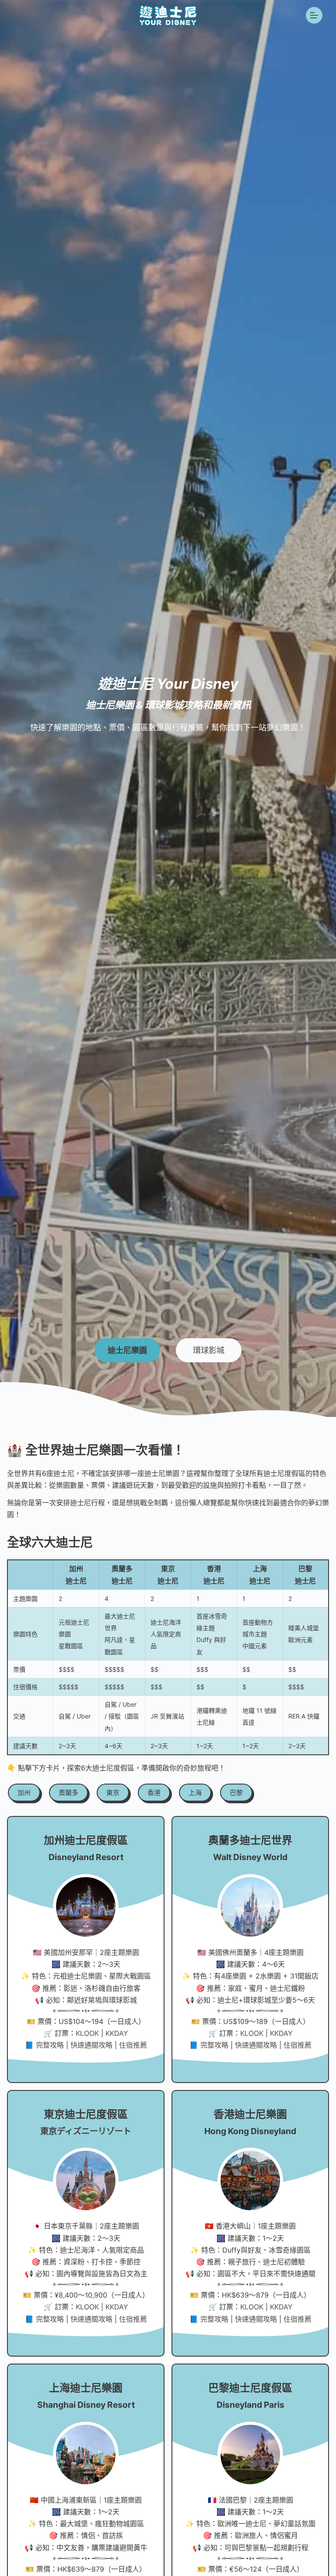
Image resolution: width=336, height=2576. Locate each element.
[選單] (314, 15)
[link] (23, 1791)
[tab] (127, 1350)
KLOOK (87, 2033)
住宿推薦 (133, 2045)
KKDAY (117, 2033)
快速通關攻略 (91, 2045)
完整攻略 (50, 2045)
